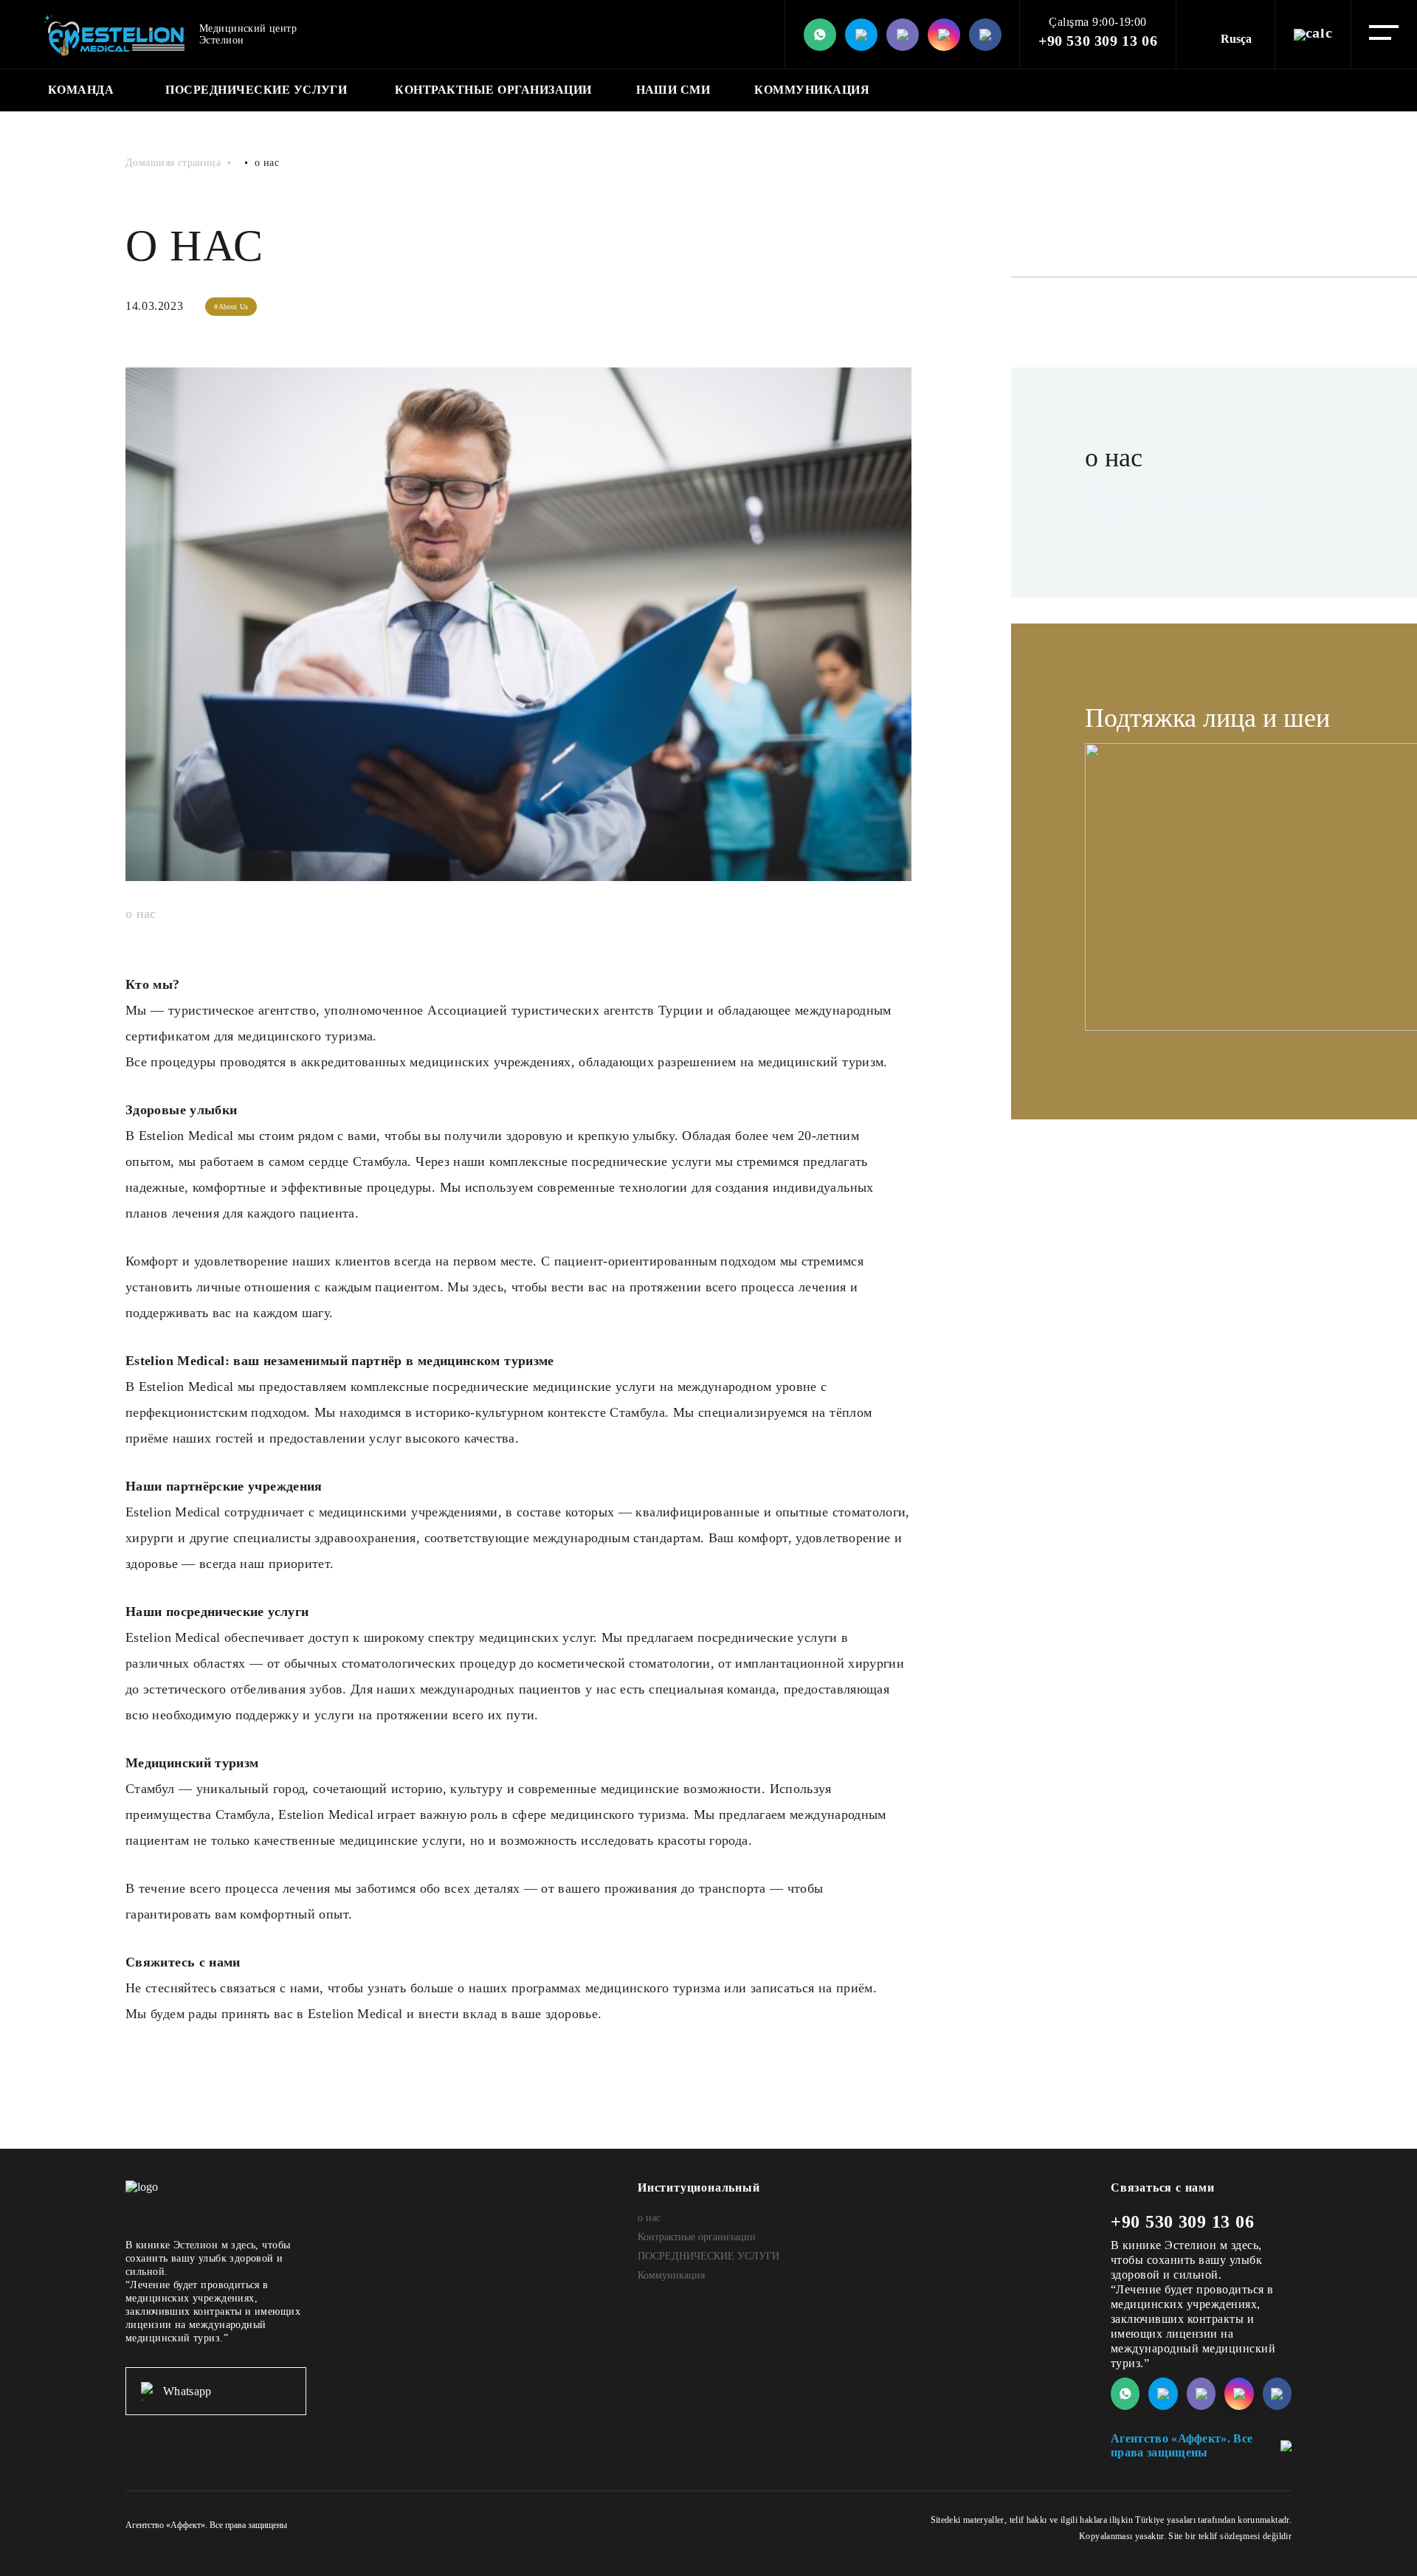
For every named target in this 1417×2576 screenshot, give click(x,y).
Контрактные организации (493, 90)
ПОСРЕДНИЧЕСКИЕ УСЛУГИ (256, 90)
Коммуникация (812, 90)
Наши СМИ (673, 90)
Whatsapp (187, 2391)
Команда (81, 90)
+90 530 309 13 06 (1098, 41)
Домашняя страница (173, 163)
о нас (649, 2218)
